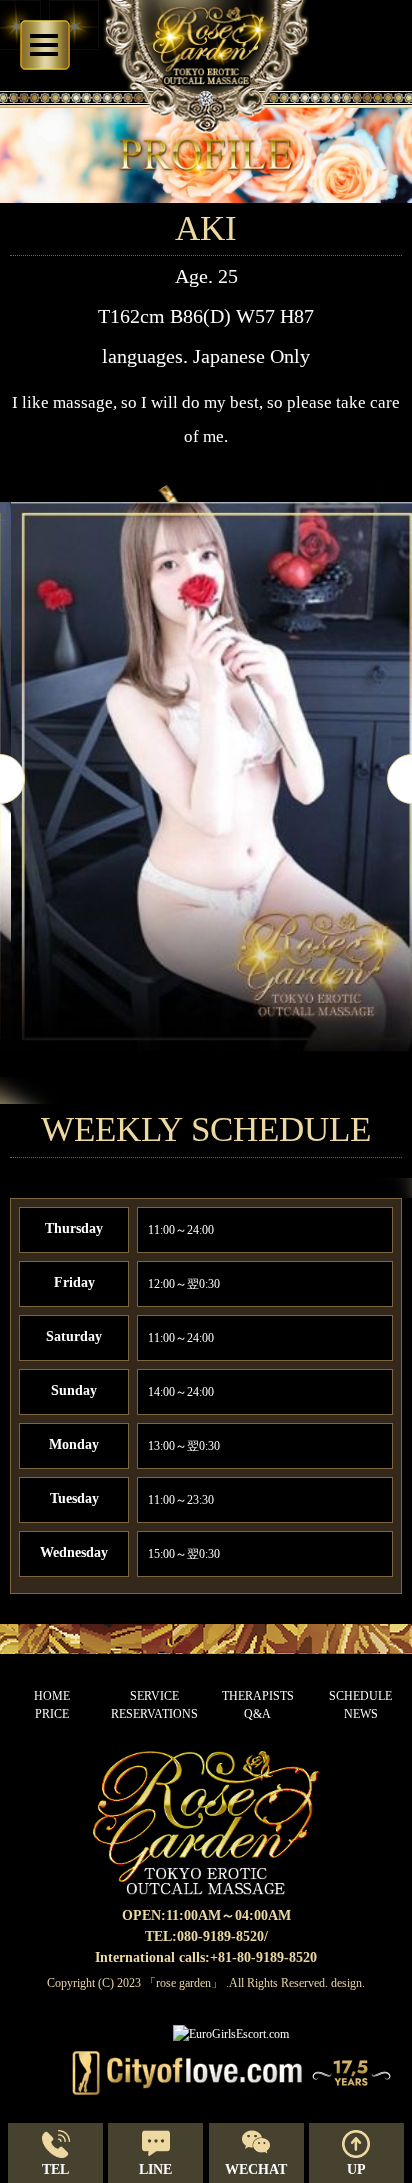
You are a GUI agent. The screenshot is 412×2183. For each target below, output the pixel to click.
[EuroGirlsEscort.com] (231, 2034)
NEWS (361, 1714)
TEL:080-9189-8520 (204, 1936)
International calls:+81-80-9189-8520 (206, 1957)
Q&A (257, 1714)
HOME (52, 1696)
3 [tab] (236, 1089)
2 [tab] (206, 1089)
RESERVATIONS (154, 1714)
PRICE (52, 1714)
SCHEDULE (360, 1696)
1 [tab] (176, 1089)
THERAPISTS (258, 1696)
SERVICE (154, 1696)
